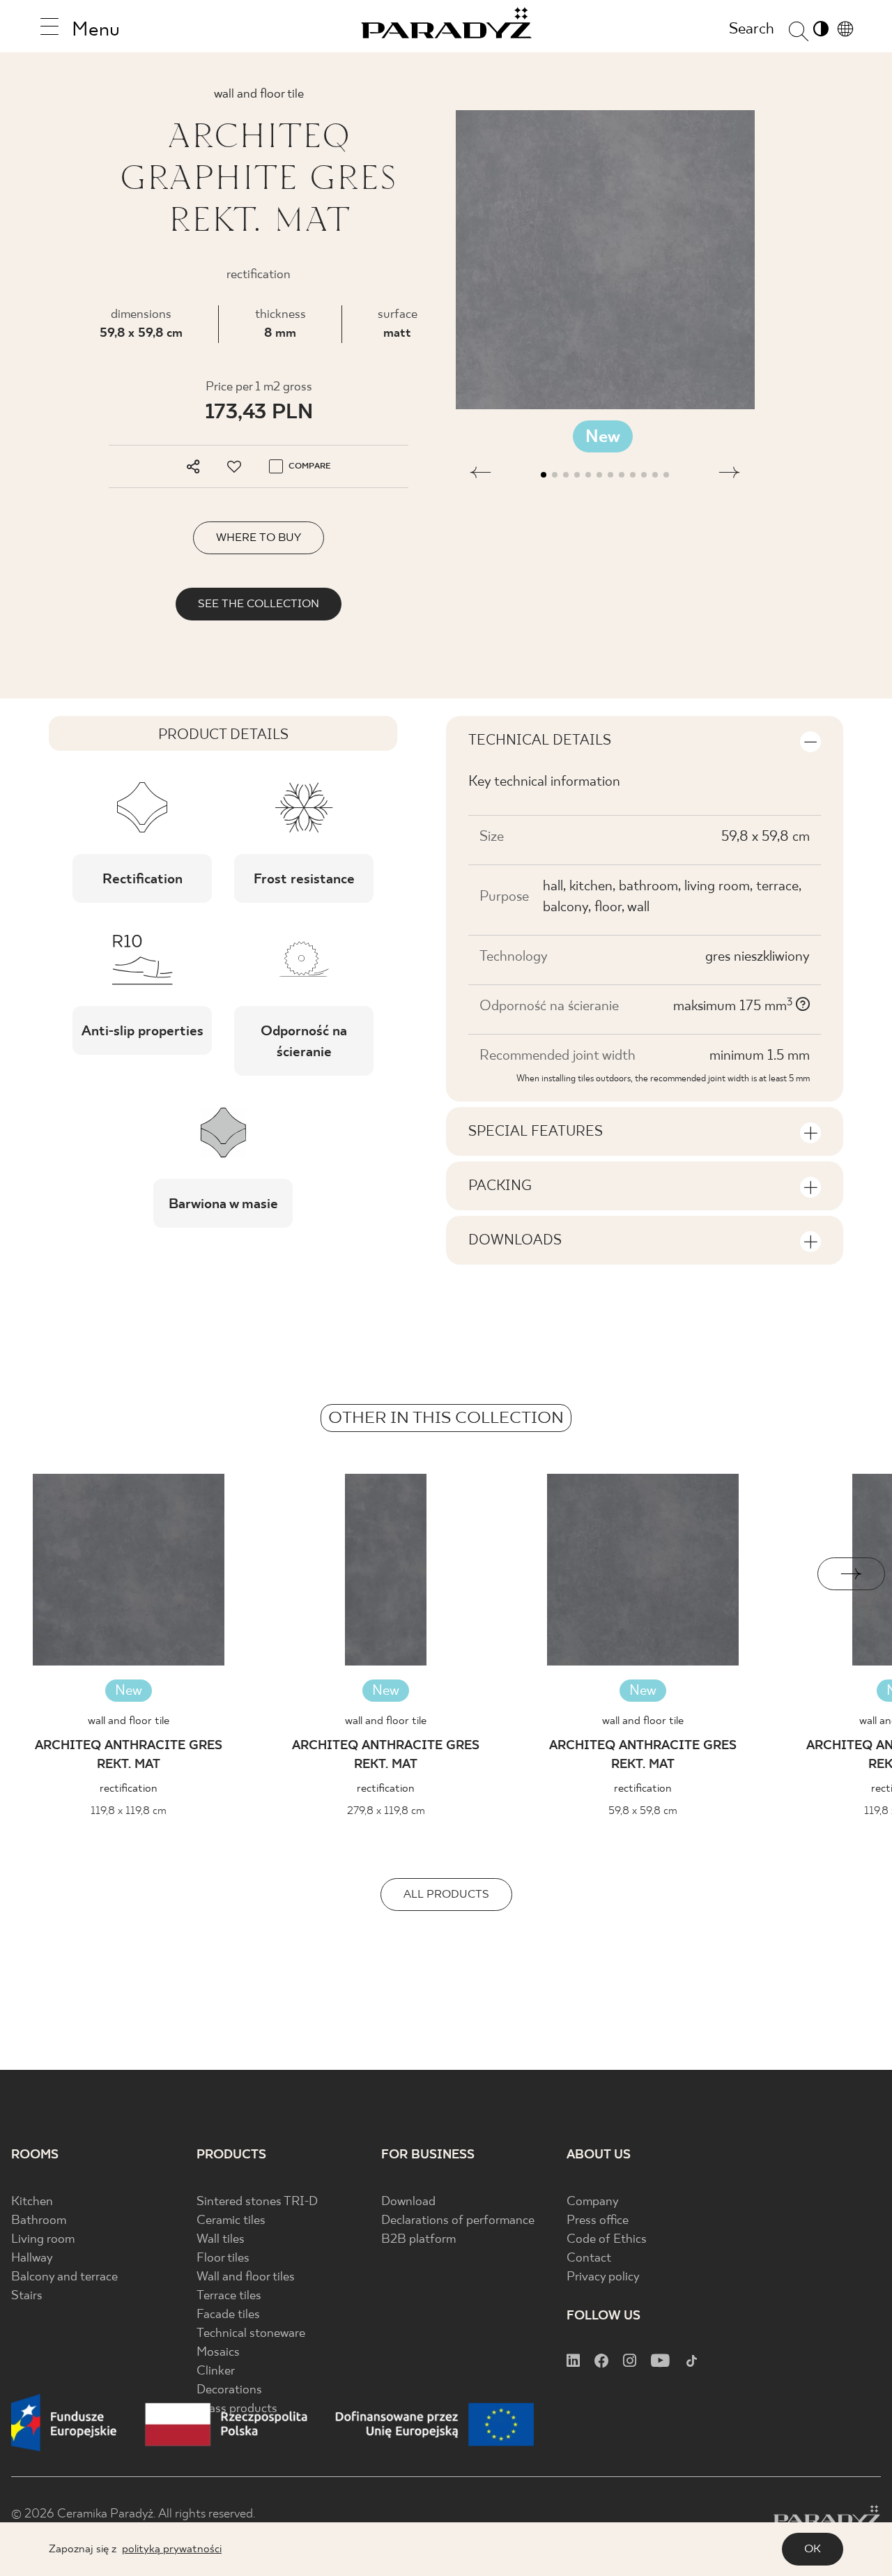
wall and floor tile (129, 1721)
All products (446, 1895)
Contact (589, 2258)
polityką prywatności (172, 2549)
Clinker (216, 2371)
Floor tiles (223, 2258)
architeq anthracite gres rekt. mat (129, 1755)
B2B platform (418, 2240)
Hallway (32, 2258)
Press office (598, 2221)
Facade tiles (228, 2315)
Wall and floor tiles (246, 2277)
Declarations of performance (458, 2221)
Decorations (229, 2390)
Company (593, 2202)
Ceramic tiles (231, 2221)
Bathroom (39, 2221)
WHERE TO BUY (259, 538)
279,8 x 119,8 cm (386, 1811)
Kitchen (32, 2202)
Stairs (27, 2296)
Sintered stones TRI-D (257, 2202)
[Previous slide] (41, 1574)
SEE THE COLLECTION (259, 604)
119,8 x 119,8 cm (129, 1811)
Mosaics (218, 2353)
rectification (129, 1789)
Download (408, 2202)
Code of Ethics (607, 2240)
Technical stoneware (251, 2334)
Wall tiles (221, 2240)
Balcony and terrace (64, 2277)
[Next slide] (851, 1574)
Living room (43, 2240)
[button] (480, 475)
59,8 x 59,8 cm (141, 334)
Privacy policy (603, 2277)
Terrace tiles (229, 2296)
